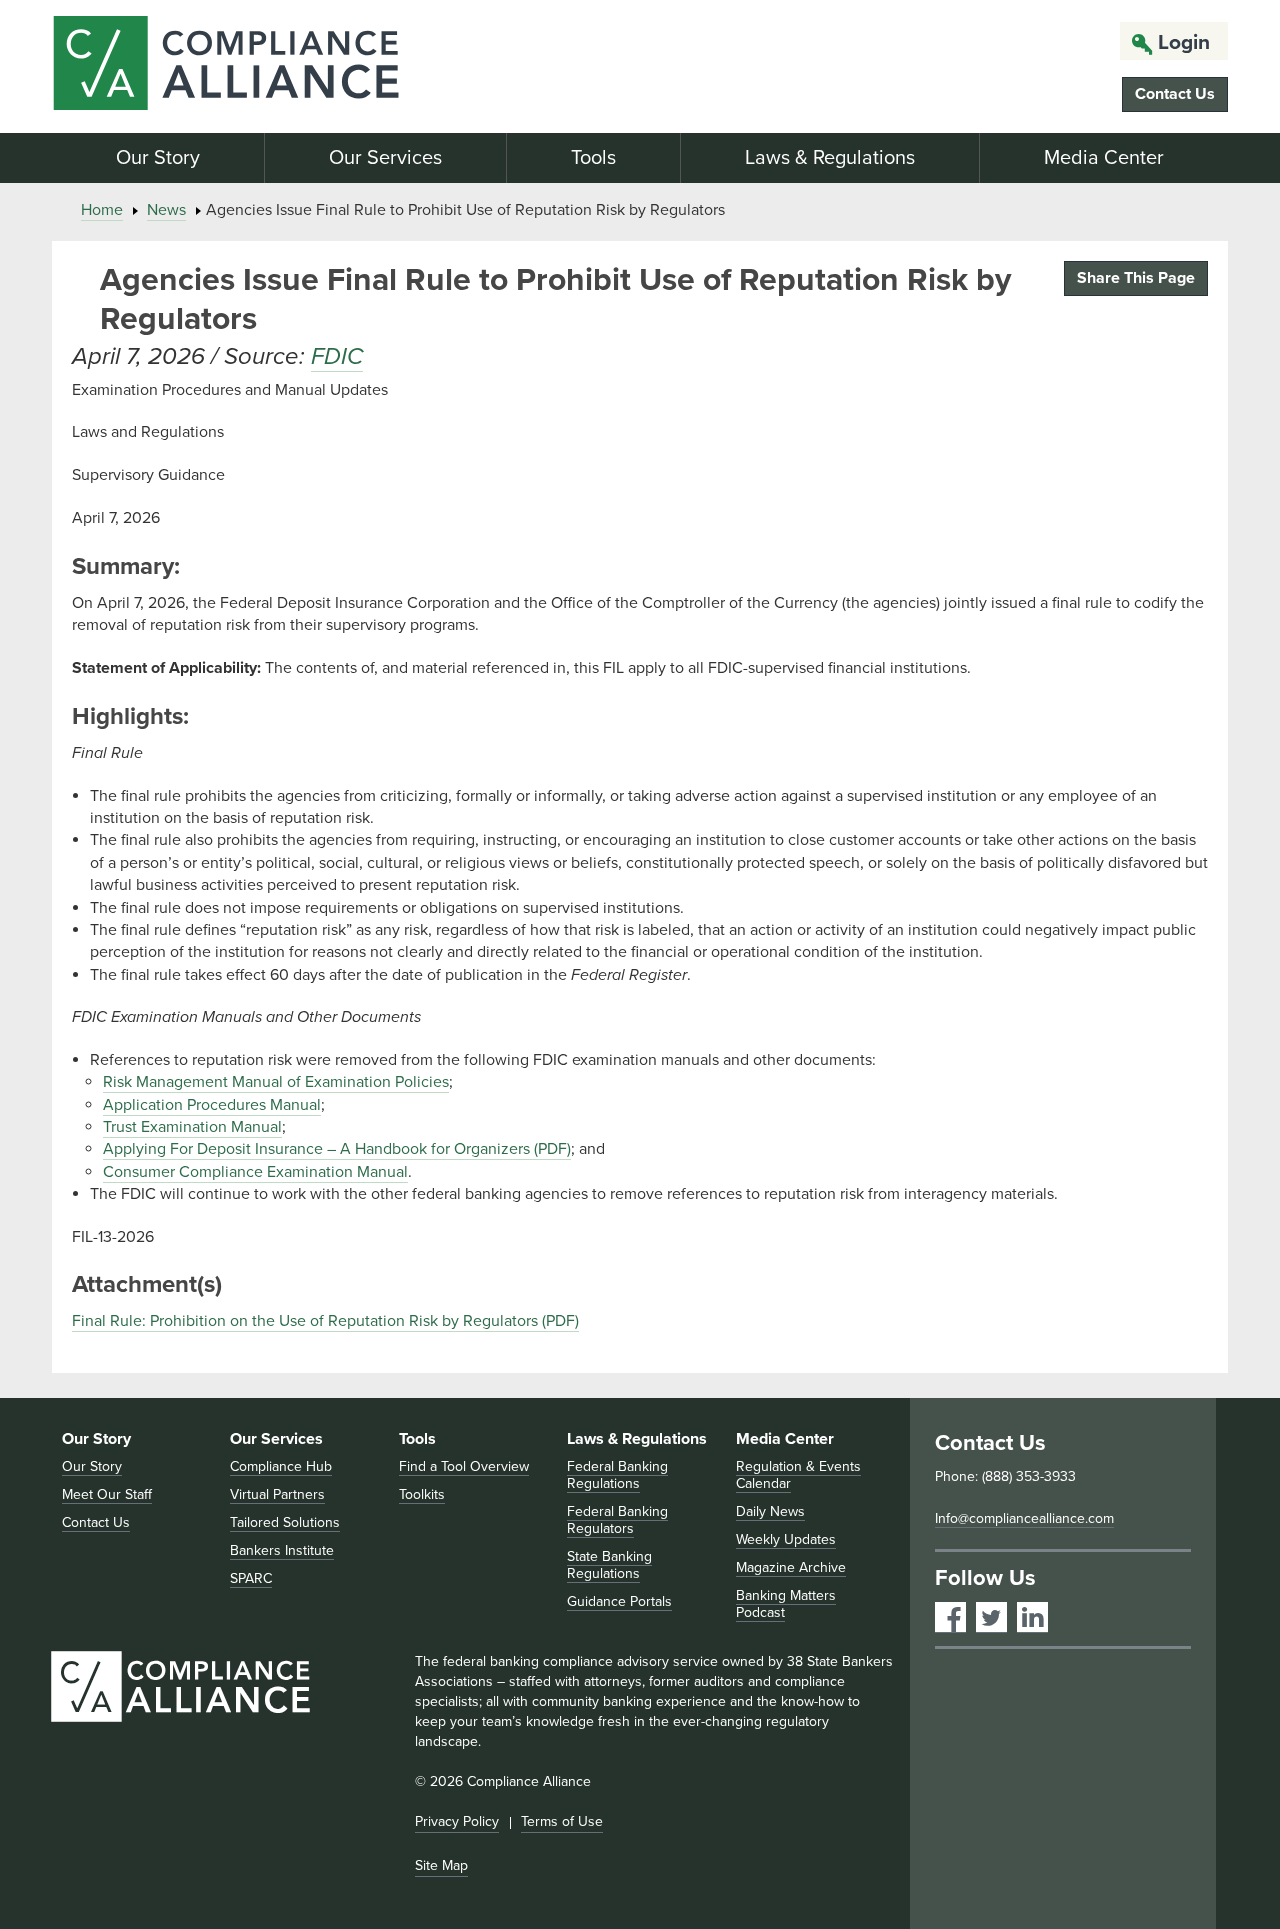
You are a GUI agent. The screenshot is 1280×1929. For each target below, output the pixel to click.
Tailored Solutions (285, 1522)
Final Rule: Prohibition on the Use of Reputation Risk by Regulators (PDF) (325, 1321)
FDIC (337, 356)
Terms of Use (562, 1821)
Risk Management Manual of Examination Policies (276, 1082)
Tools (593, 158)
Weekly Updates (786, 1539)
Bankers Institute (282, 1550)
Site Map (441, 1865)
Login (1184, 42)
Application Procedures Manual (212, 1105)
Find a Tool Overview (464, 1466)
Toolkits (422, 1494)
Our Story (158, 158)
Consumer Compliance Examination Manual (255, 1172)
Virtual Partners (277, 1494)
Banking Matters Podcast (786, 1604)
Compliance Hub (281, 1466)
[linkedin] (1032, 1617)
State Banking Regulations (609, 1565)
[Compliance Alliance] (238, 66)
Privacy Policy (457, 1821)
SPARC (251, 1578)
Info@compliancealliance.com (1024, 1518)
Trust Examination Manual (192, 1127)
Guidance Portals (619, 1601)
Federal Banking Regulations (617, 1475)
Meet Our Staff (107, 1494)
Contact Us (1175, 94)
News (166, 210)
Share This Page (1136, 278)
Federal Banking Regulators (617, 1520)
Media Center (1104, 158)
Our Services (385, 158)
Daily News (770, 1511)
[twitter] (991, 1617)
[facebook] (950, 1617)
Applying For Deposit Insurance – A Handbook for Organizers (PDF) (337, 1149)
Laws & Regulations (830, 158)
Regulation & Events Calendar (798, 1475)
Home (102, 210)
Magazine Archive (791, 1567)
